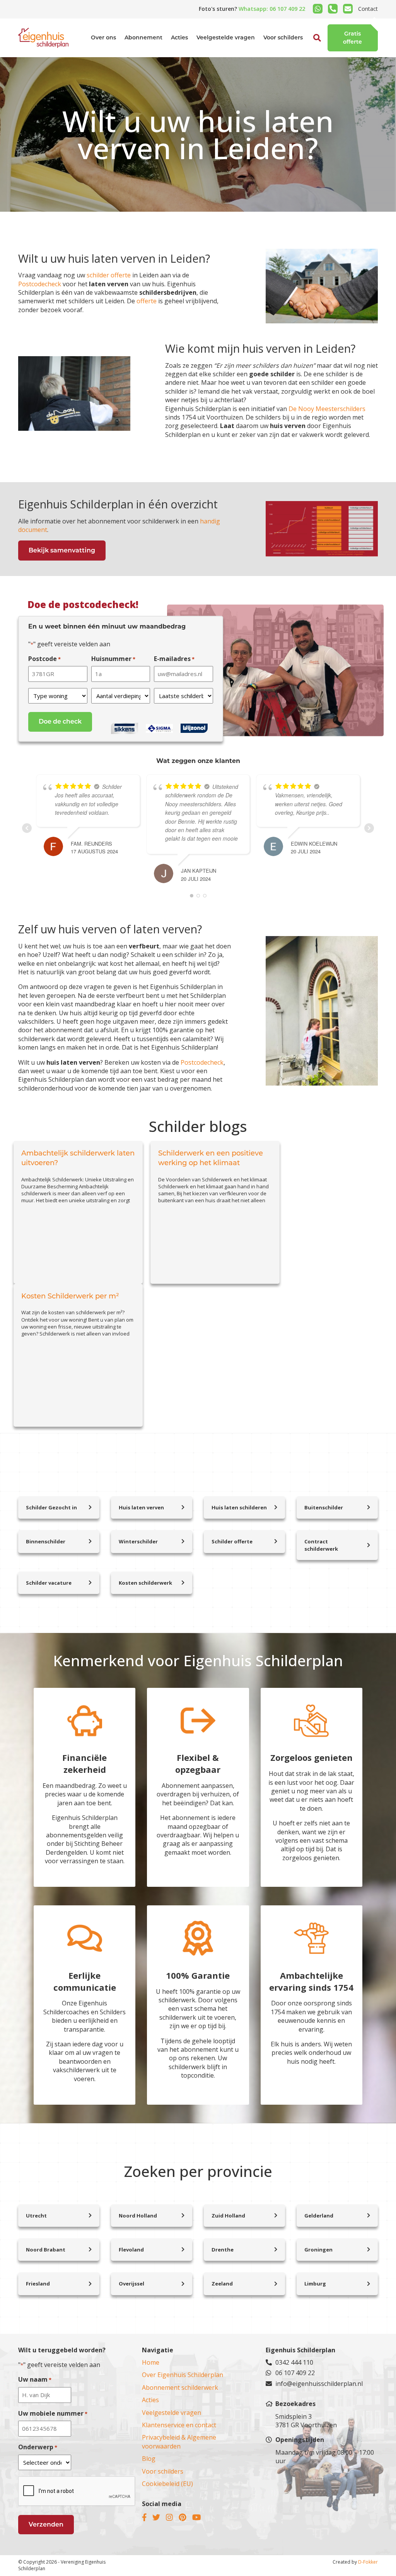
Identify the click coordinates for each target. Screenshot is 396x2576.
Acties (179, 37)
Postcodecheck (40, 284)
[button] (309, 56)
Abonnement (143, 37)
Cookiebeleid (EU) (167, 2484)
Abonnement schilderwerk (180, 2387)
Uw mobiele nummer (53, 2413)
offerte (147, 301)
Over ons (103, 37)
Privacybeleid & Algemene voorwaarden (179, 2442)
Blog (149, 2459)
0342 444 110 (294, 2362)
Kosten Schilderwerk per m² (70, 1296)
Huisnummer (113, 659)
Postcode (44, 659)
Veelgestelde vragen (226, 37)
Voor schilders (283, 37)
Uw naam (35, 2379)
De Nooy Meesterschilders (326, 409)
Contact (368, 9)
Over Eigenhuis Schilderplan (183, 2375)
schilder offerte (109, 275)
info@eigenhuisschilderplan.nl (319, 2384)
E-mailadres (174, 659)
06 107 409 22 (295, 2373)
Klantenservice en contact (179, 2425)
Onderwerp (38, 2447)
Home (151, 2362)
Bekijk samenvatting (62, 550)
